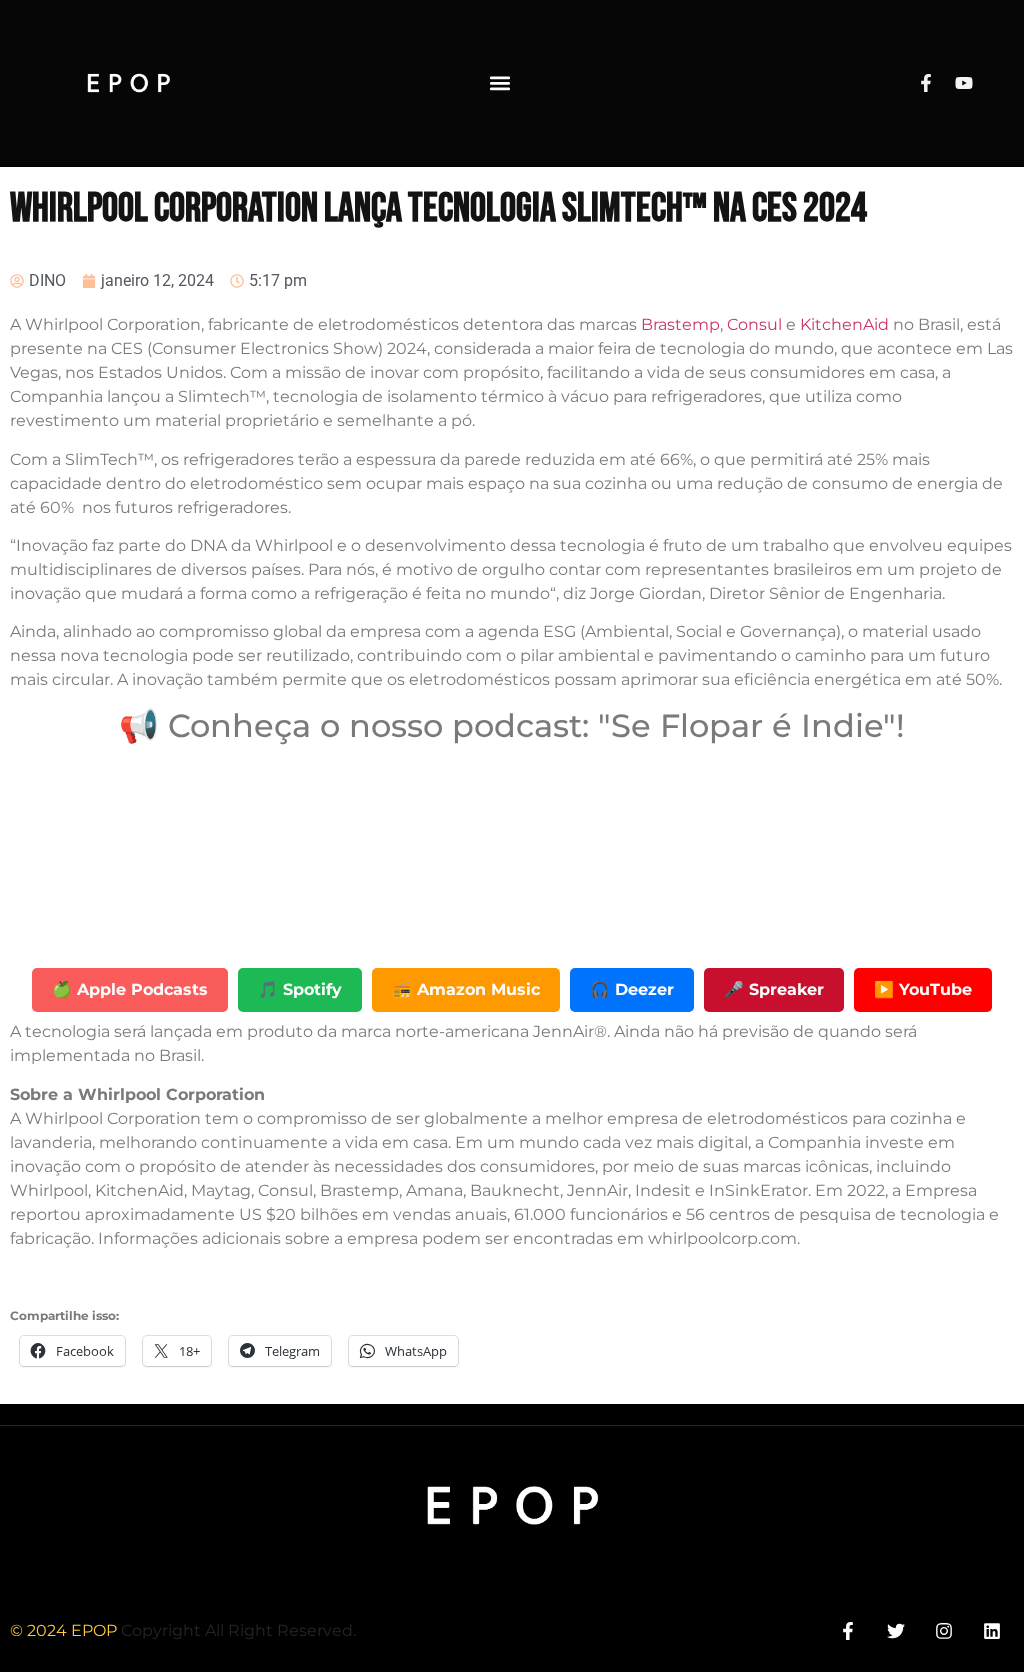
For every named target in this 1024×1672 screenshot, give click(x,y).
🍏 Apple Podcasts (130, 989)
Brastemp (680, 324)
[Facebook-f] (926, 83)
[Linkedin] (992, 1630)
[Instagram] (944, 1630)
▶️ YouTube (923, 989)
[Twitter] (895, 1630)
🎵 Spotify (300, 989)
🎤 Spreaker (774, 989)
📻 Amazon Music (466, 989)
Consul (756, 324)
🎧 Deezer (632, 989)
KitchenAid (846, 324)
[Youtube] (964, 83)
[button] (499, 83)
